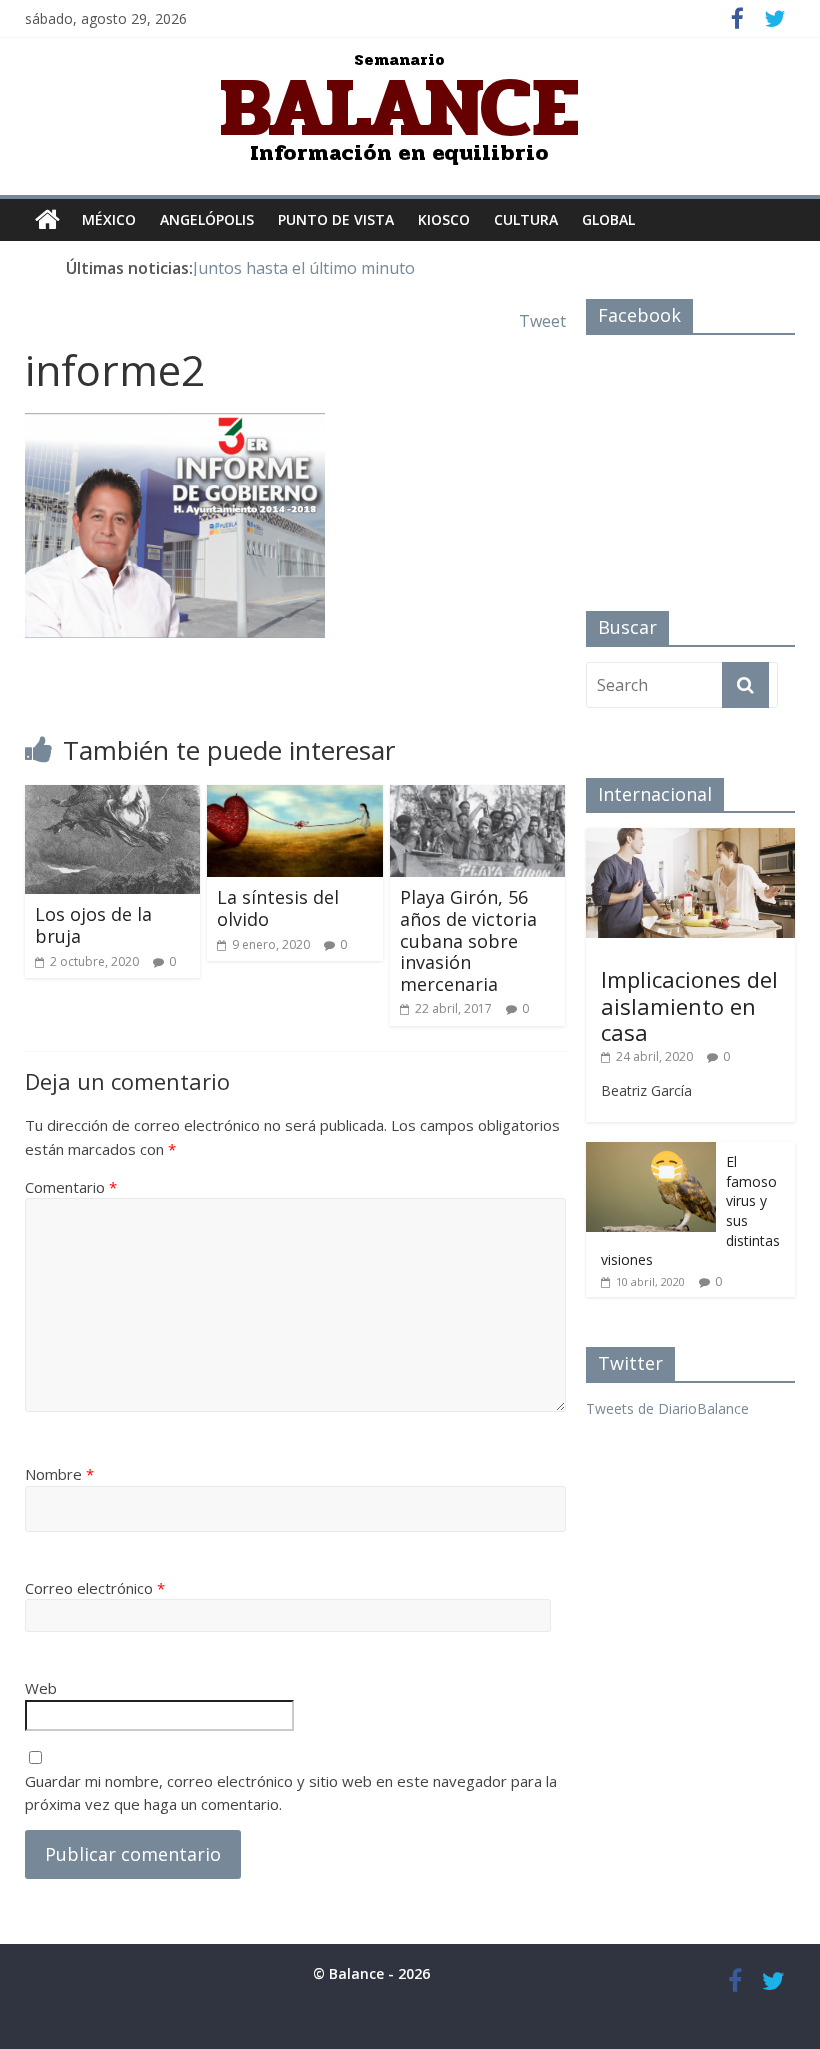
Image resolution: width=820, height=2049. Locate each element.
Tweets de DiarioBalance (667, 1408)
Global (608, 219)
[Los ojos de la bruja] (113, 797)
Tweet (542, 321)
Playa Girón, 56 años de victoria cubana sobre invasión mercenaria (468, 940)
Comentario (71, 1187)
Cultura (526, 219)
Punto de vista (336, 219)
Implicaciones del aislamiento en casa (689, 1005)
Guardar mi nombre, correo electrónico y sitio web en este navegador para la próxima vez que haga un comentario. (291, 1792)
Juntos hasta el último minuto (304, 268)
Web (41, 1688)
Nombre (59, 1474)
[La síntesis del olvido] (295, 797)
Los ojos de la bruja (93, 925)
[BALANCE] (47, 220)
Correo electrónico (95, 1588)
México (109, 219)
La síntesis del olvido (278, 908)
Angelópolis (207, 219)
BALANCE (399, 107)
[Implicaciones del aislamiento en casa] (691, 838)
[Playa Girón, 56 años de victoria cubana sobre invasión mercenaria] (478, 797)
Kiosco (444, 219)
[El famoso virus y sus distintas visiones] (651, 1152)
